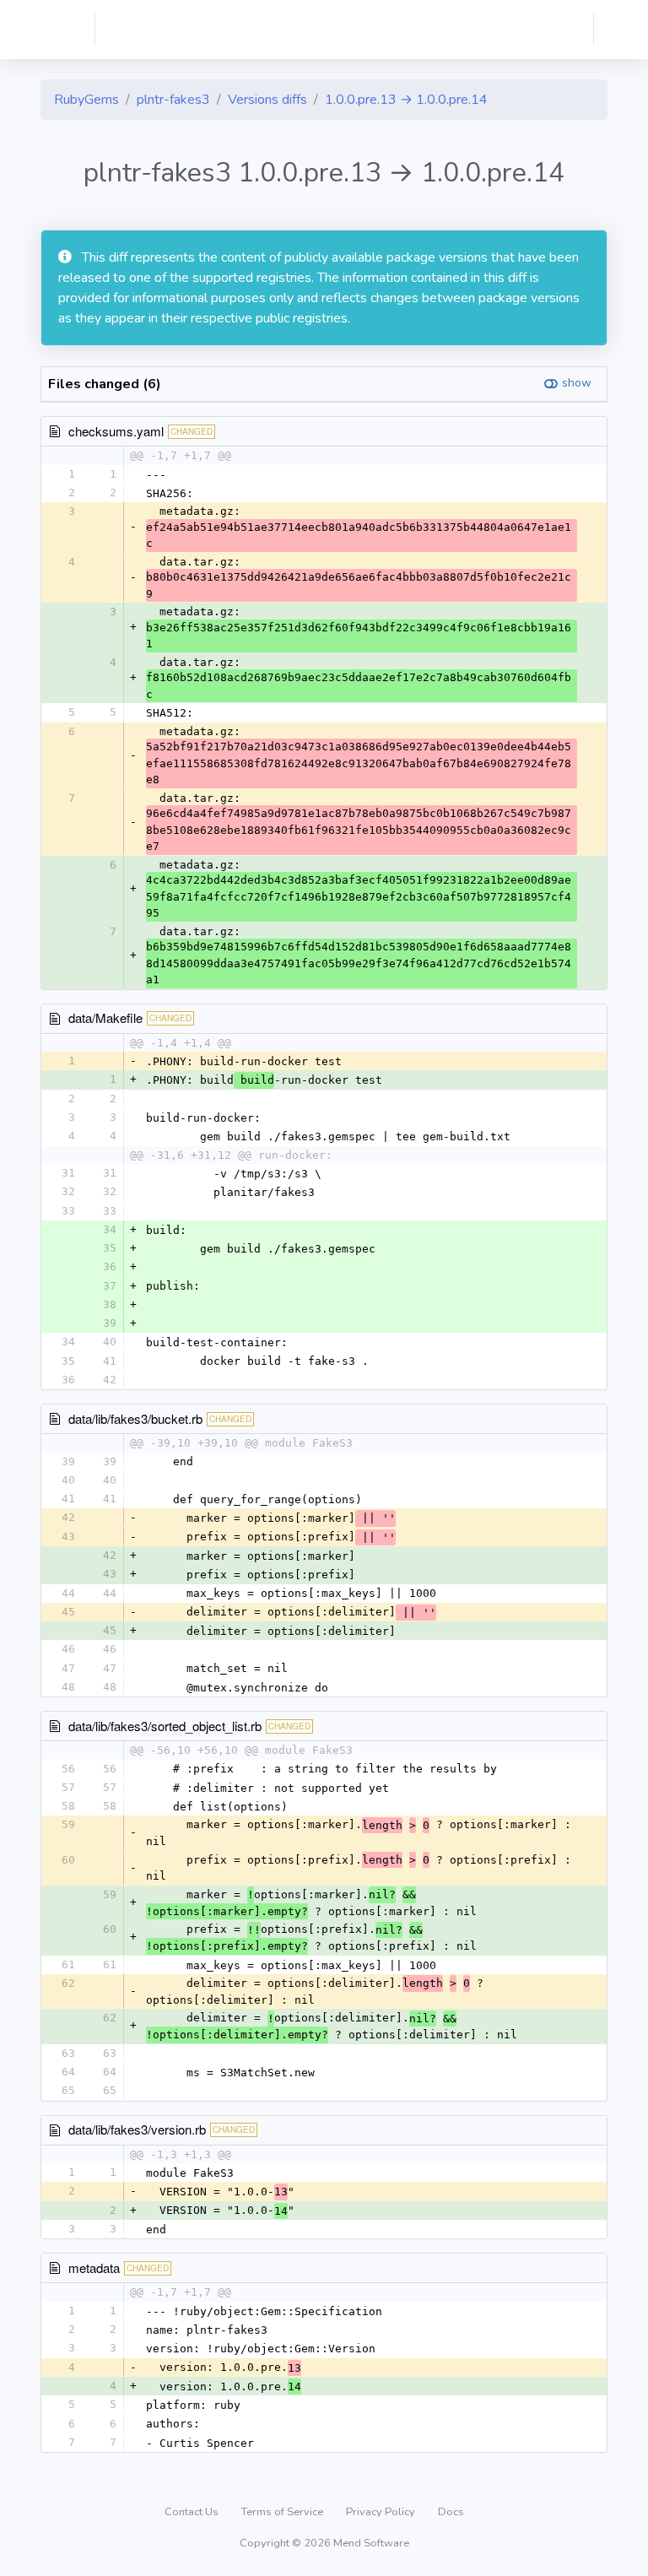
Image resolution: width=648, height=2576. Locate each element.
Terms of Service (283, 2512)
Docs (451, 2512)
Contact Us (193, 2512)
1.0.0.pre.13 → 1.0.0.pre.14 (406, 100)
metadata (94, 2268)
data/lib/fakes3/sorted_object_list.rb (165, 1726)
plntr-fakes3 (173, 100)
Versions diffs (267, 100)
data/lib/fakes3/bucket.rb (135, 1418)
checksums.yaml (116, 431)
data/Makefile (105, 1017)
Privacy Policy (382, 2512)
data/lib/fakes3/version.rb (137, 2129)
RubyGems (86, 100)
